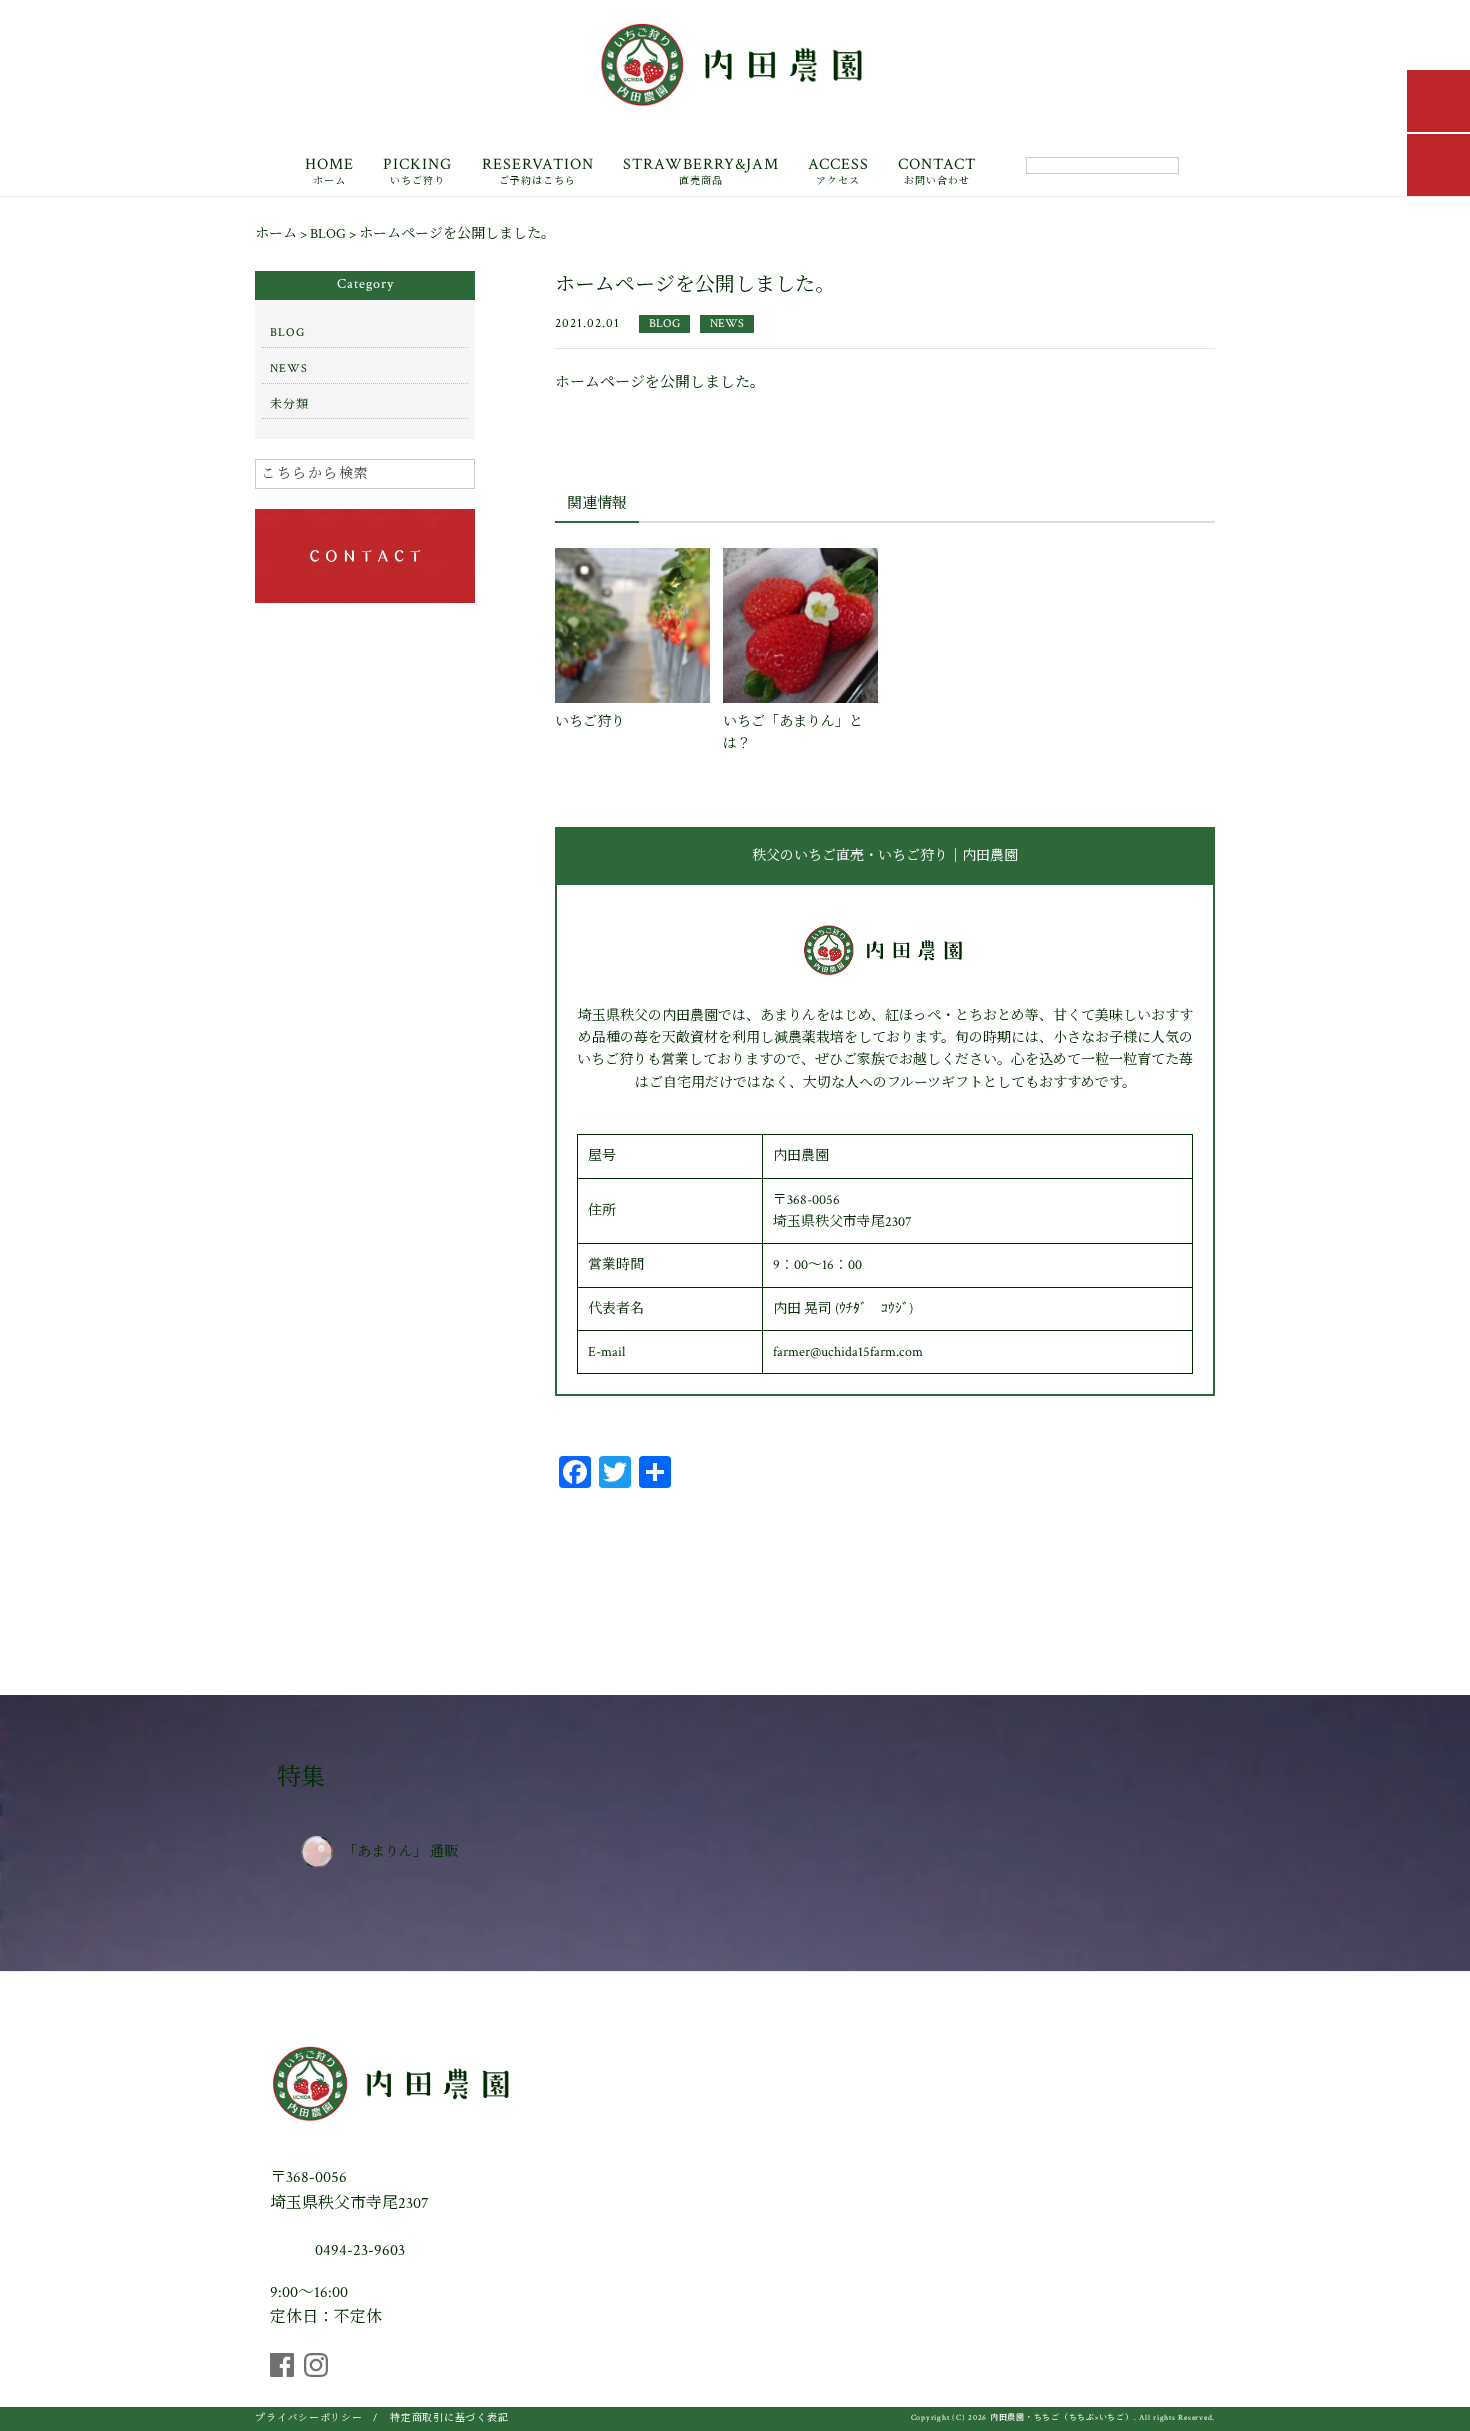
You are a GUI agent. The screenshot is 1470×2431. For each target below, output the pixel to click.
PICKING (417, 172)
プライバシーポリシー (309, 2418)
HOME (329, 172)
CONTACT (937, 172)
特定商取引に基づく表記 (449, 2418)
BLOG (664, 323)
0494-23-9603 (358, 2250)
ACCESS (838, 172)
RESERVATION (538, 172)
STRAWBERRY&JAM (701, 172)
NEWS (727, 323)
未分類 (289, 404)
